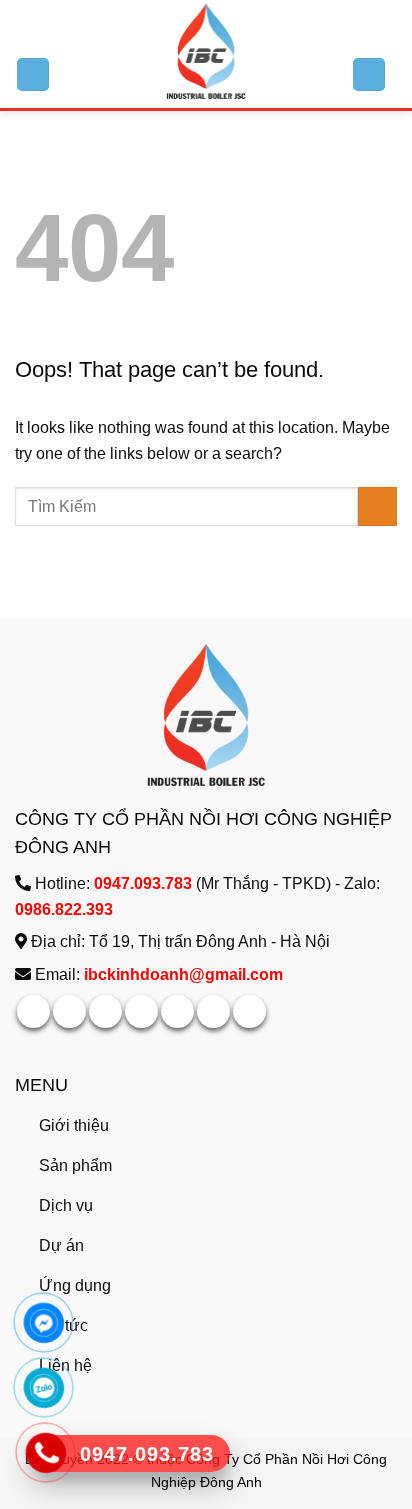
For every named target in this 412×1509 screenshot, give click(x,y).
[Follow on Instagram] (69, 1011)
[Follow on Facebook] (33, 1011)
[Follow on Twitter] (141, 1011)
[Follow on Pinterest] (177, 1011)
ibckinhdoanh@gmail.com (183, 974)
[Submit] (377, 506)
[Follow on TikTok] (105, 1011)
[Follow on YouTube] (249, 1011)
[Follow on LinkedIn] (213, 1011)
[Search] (369, 74)
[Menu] (33, 74)
